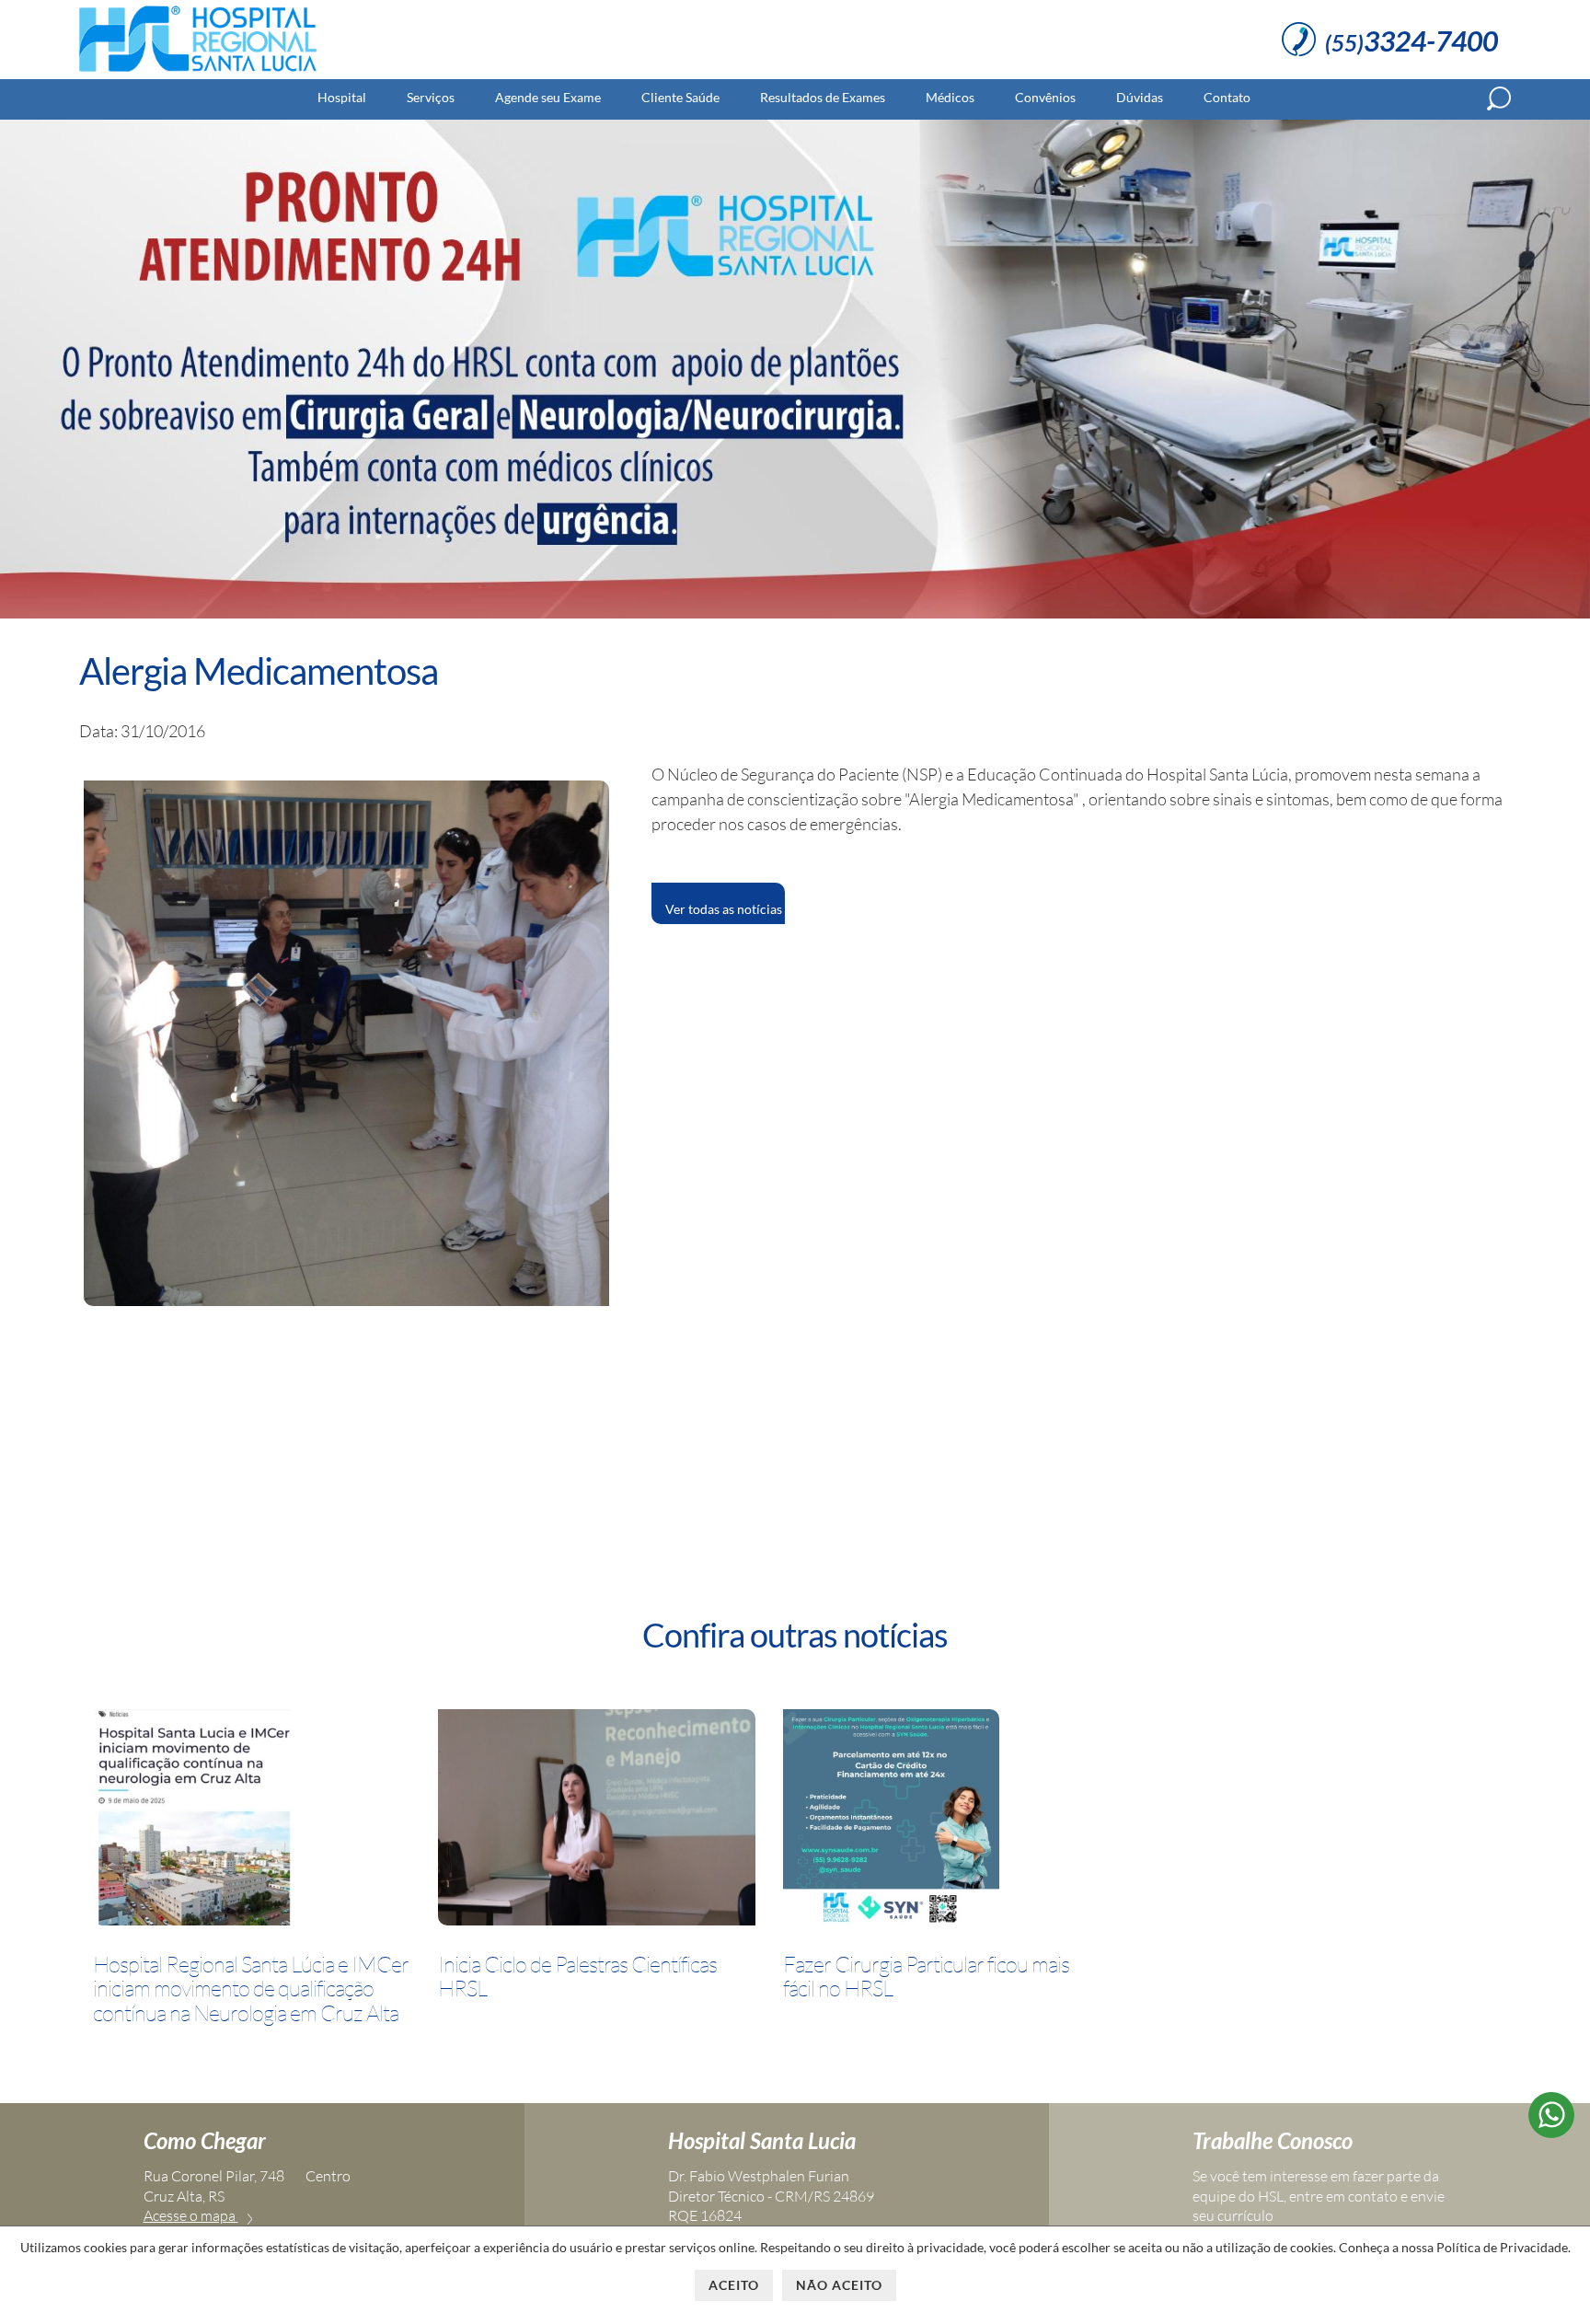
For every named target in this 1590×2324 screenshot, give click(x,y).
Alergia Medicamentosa (259, 671)
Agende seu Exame (548, 97)
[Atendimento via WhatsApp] (1551, 2132)
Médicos (950, 97)
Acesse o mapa (191, 2215)
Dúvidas (1140, 97)
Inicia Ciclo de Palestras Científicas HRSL (577, 1977)
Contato (1227, 97)
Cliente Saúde (680, 97)
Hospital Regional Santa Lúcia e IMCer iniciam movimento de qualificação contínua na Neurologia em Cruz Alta (251, 1989)
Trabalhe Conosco (1273, 2140)
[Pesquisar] (1499, 98)
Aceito (734, 2285)
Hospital (342, 97)
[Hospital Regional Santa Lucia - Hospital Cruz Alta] (198, 72)
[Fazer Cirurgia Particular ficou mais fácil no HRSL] (891, 1821)
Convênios (1045, 97)
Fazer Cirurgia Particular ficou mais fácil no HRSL (926, 1977)
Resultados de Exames (823, 97)
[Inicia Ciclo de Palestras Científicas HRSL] (597, 1821)
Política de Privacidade (1502, 2247)
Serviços (431, 97)
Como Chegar (205, 2140)
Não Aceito (839, 2285)
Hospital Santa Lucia (762, 2140)
